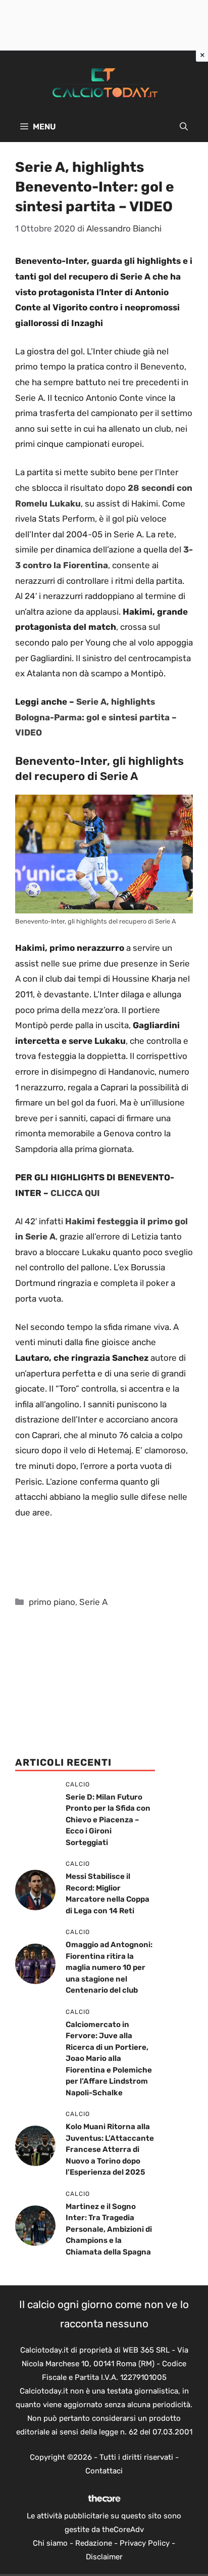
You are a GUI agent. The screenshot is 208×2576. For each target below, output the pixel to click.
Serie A (93, 1602)
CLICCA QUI (74, 1193)
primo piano (52, 1602)
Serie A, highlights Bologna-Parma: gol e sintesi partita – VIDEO (96, 717)
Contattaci (104, 2471)
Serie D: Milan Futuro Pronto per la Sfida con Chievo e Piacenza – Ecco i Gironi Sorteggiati (108, 1820)
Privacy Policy (145, 2543)
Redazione (94, 2543)
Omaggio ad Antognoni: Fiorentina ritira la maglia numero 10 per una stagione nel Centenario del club (109, 1967)
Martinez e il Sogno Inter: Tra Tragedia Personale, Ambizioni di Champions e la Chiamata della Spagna (109, 2229)
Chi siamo (50, 2543)
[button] (184, 127)
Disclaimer (104, 2557)
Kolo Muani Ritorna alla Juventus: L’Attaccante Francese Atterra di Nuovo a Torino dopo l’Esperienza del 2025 (110, 2149)
